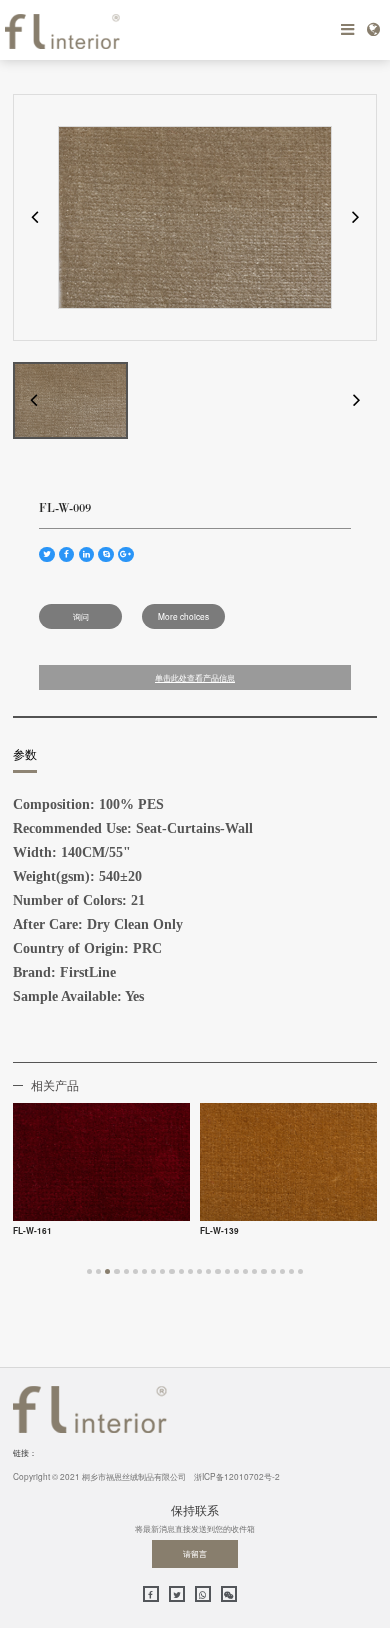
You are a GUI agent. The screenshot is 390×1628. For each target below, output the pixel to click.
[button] (34, 217)
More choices (183, 616)
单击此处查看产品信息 (195, 677)
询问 (81, 616)
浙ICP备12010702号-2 (237, 1476)
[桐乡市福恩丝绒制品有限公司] (100, 30)
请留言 (195, 1553)
